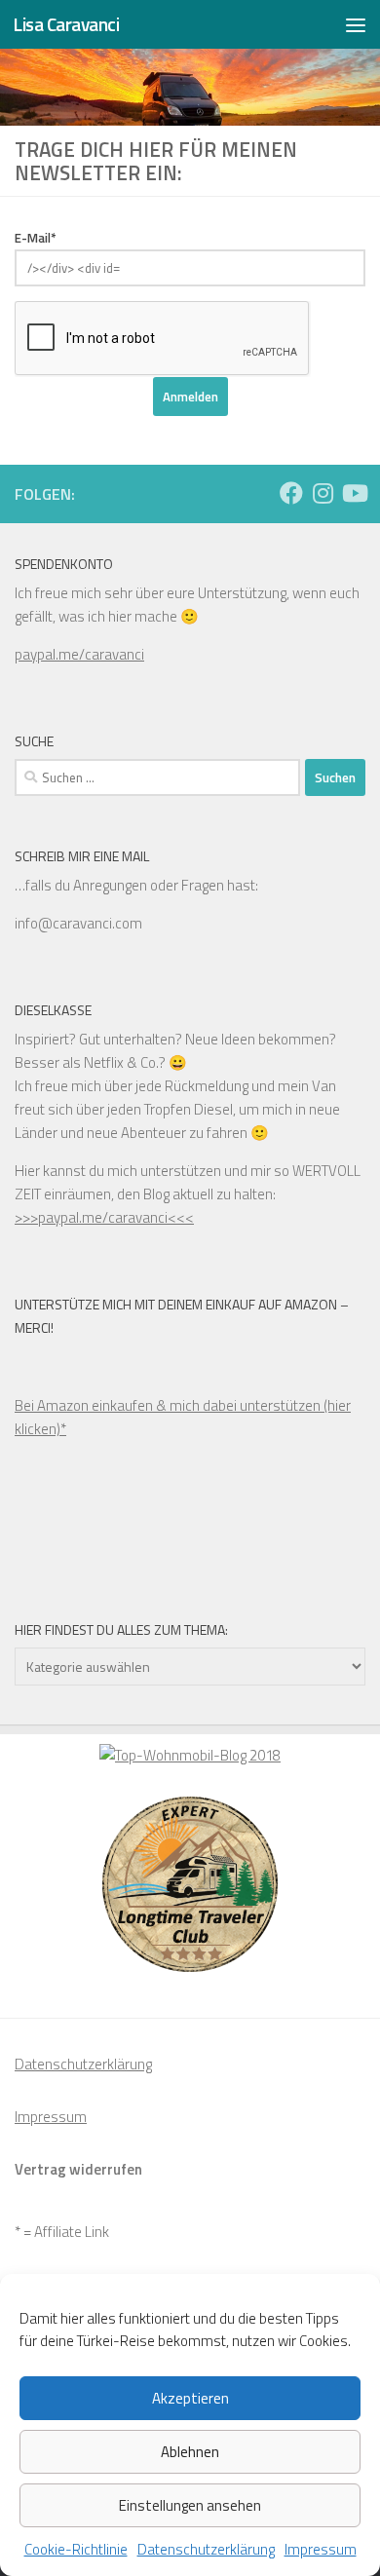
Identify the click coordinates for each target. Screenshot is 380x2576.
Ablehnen (190, 2452)
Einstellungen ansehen (190, 2505)
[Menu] (356, 24)
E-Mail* (36, 238)
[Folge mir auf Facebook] (291, 493)
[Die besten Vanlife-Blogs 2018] (190, 1755)
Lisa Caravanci (66, 24)
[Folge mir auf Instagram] (323, 493)
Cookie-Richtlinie (76, 2549)
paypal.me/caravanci (79, 654)
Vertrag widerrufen (78, 2169)
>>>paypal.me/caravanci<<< (104, 1217)
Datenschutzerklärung (206, 2549)
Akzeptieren (190, 2398)
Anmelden (190, 397)
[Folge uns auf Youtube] (354, 493)
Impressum (321, 2549)
